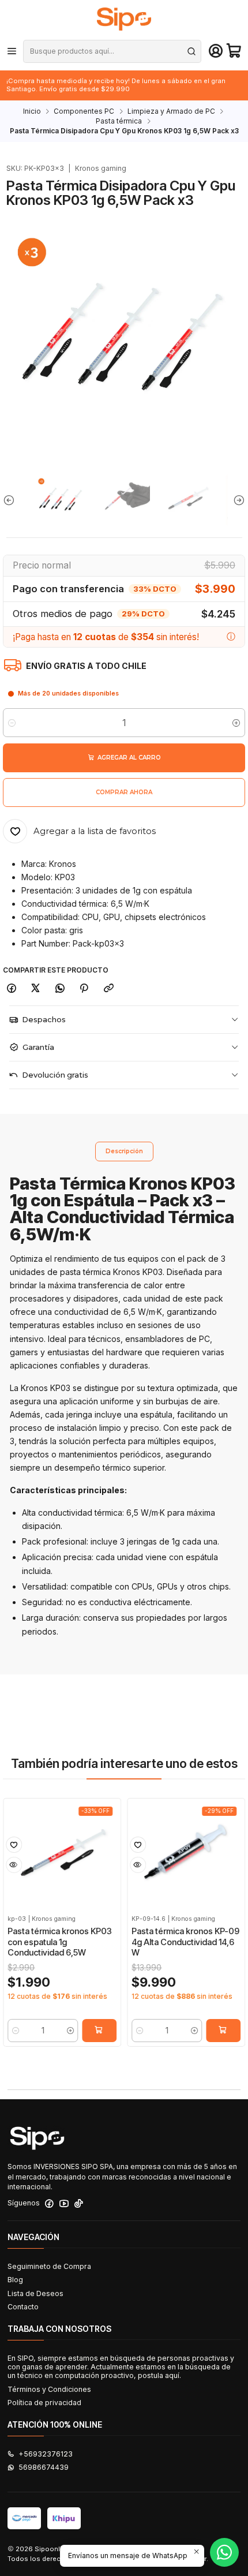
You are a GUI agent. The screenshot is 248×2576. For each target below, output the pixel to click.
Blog (15, 2280)
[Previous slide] (12, 500)
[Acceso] (216, 51)
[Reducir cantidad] (12, 723)
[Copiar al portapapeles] (109, 989)
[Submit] (191, 51)
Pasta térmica (119, 121)
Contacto (23, 2307)
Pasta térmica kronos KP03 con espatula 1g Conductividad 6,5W (60, 1942)
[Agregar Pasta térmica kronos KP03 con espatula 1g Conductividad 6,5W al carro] (99, 2031)
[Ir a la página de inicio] (124, 19)
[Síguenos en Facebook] (49, 2204)
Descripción (124, 1151)
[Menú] (12, 51)
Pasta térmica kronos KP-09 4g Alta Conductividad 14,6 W (185, 1942)
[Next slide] (236, 500)
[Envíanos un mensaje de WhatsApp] (224, 2552)
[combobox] (112, 51)
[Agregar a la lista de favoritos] (14, 1845)
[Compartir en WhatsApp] (60, 989)
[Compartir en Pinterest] (84, 989)
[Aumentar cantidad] (236, 723)
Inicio (32, 111)
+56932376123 (46, 2454)
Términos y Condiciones (49, 2389)
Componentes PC (84, 111)
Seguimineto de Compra (49, 2266)
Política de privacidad (44, 2403)
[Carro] (234, 51)
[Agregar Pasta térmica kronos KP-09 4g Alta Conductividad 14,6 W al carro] (223, 2031)
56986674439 (44, 2467)
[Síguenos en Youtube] (64, 2204)
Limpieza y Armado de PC (171, 111)
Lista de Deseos (35, 2293)
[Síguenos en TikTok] (79, 2204)
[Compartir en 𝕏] (36, 989)
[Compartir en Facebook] (11, 989)
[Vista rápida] (14, 1865)
